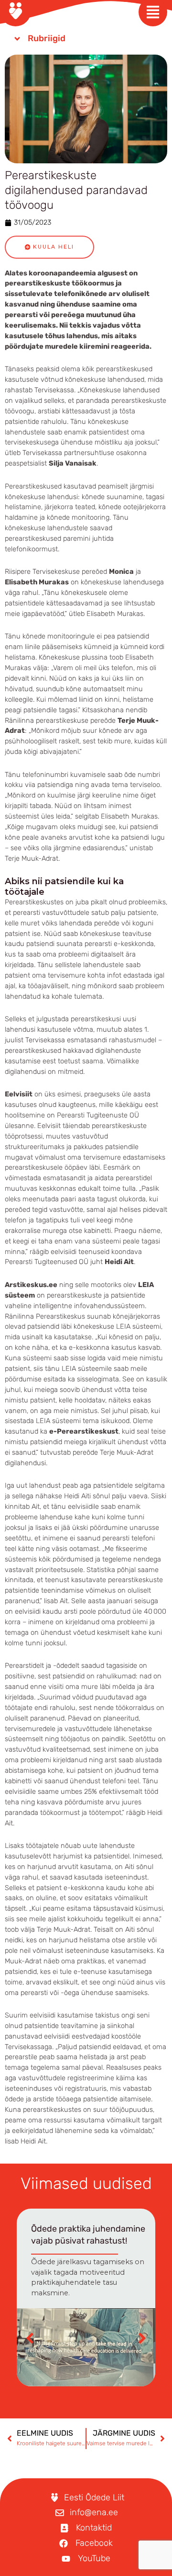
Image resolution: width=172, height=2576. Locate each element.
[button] (142, 2338)
